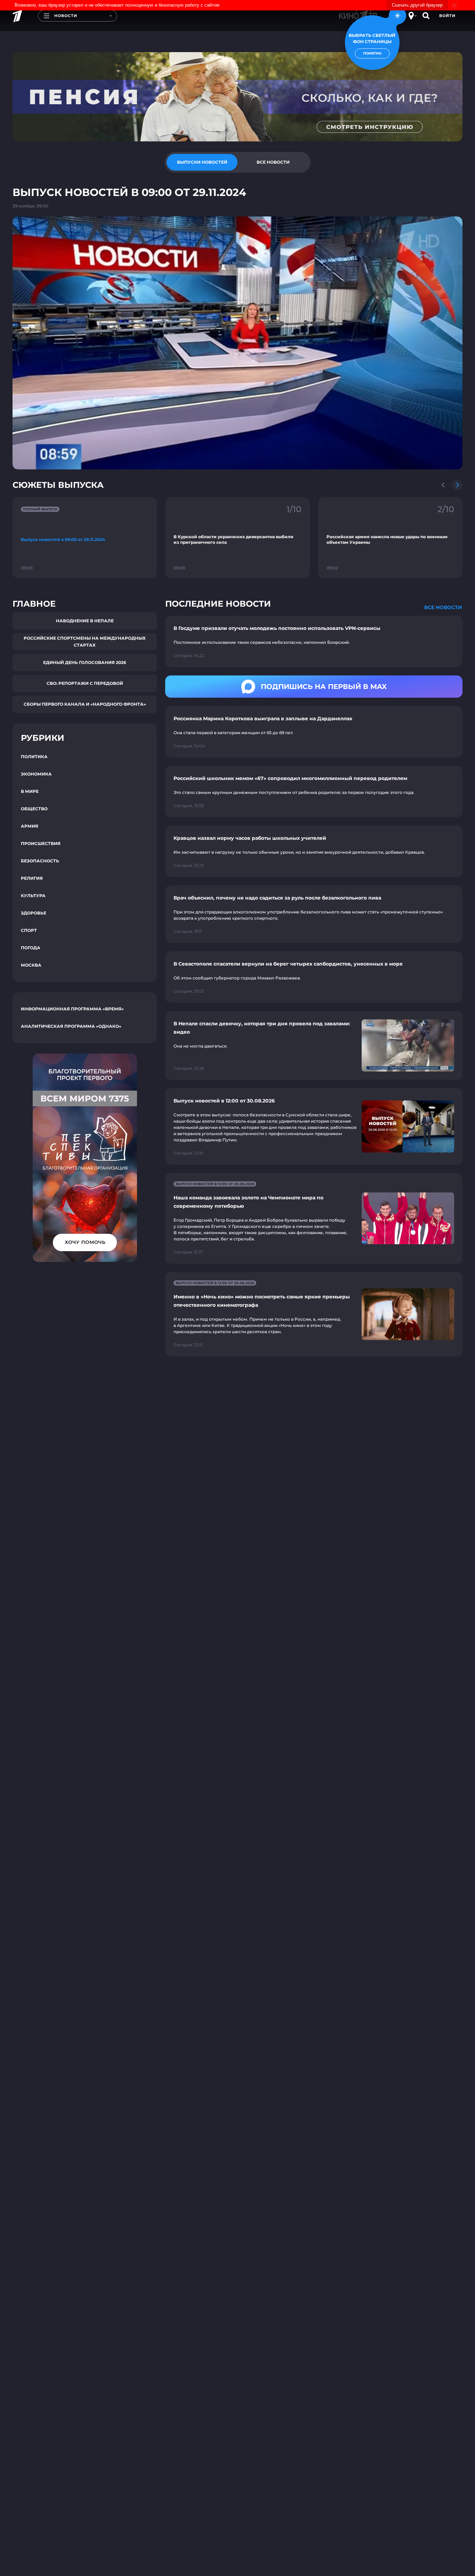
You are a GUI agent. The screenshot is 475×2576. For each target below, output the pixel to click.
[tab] (202, 162)
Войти (447, 16)
